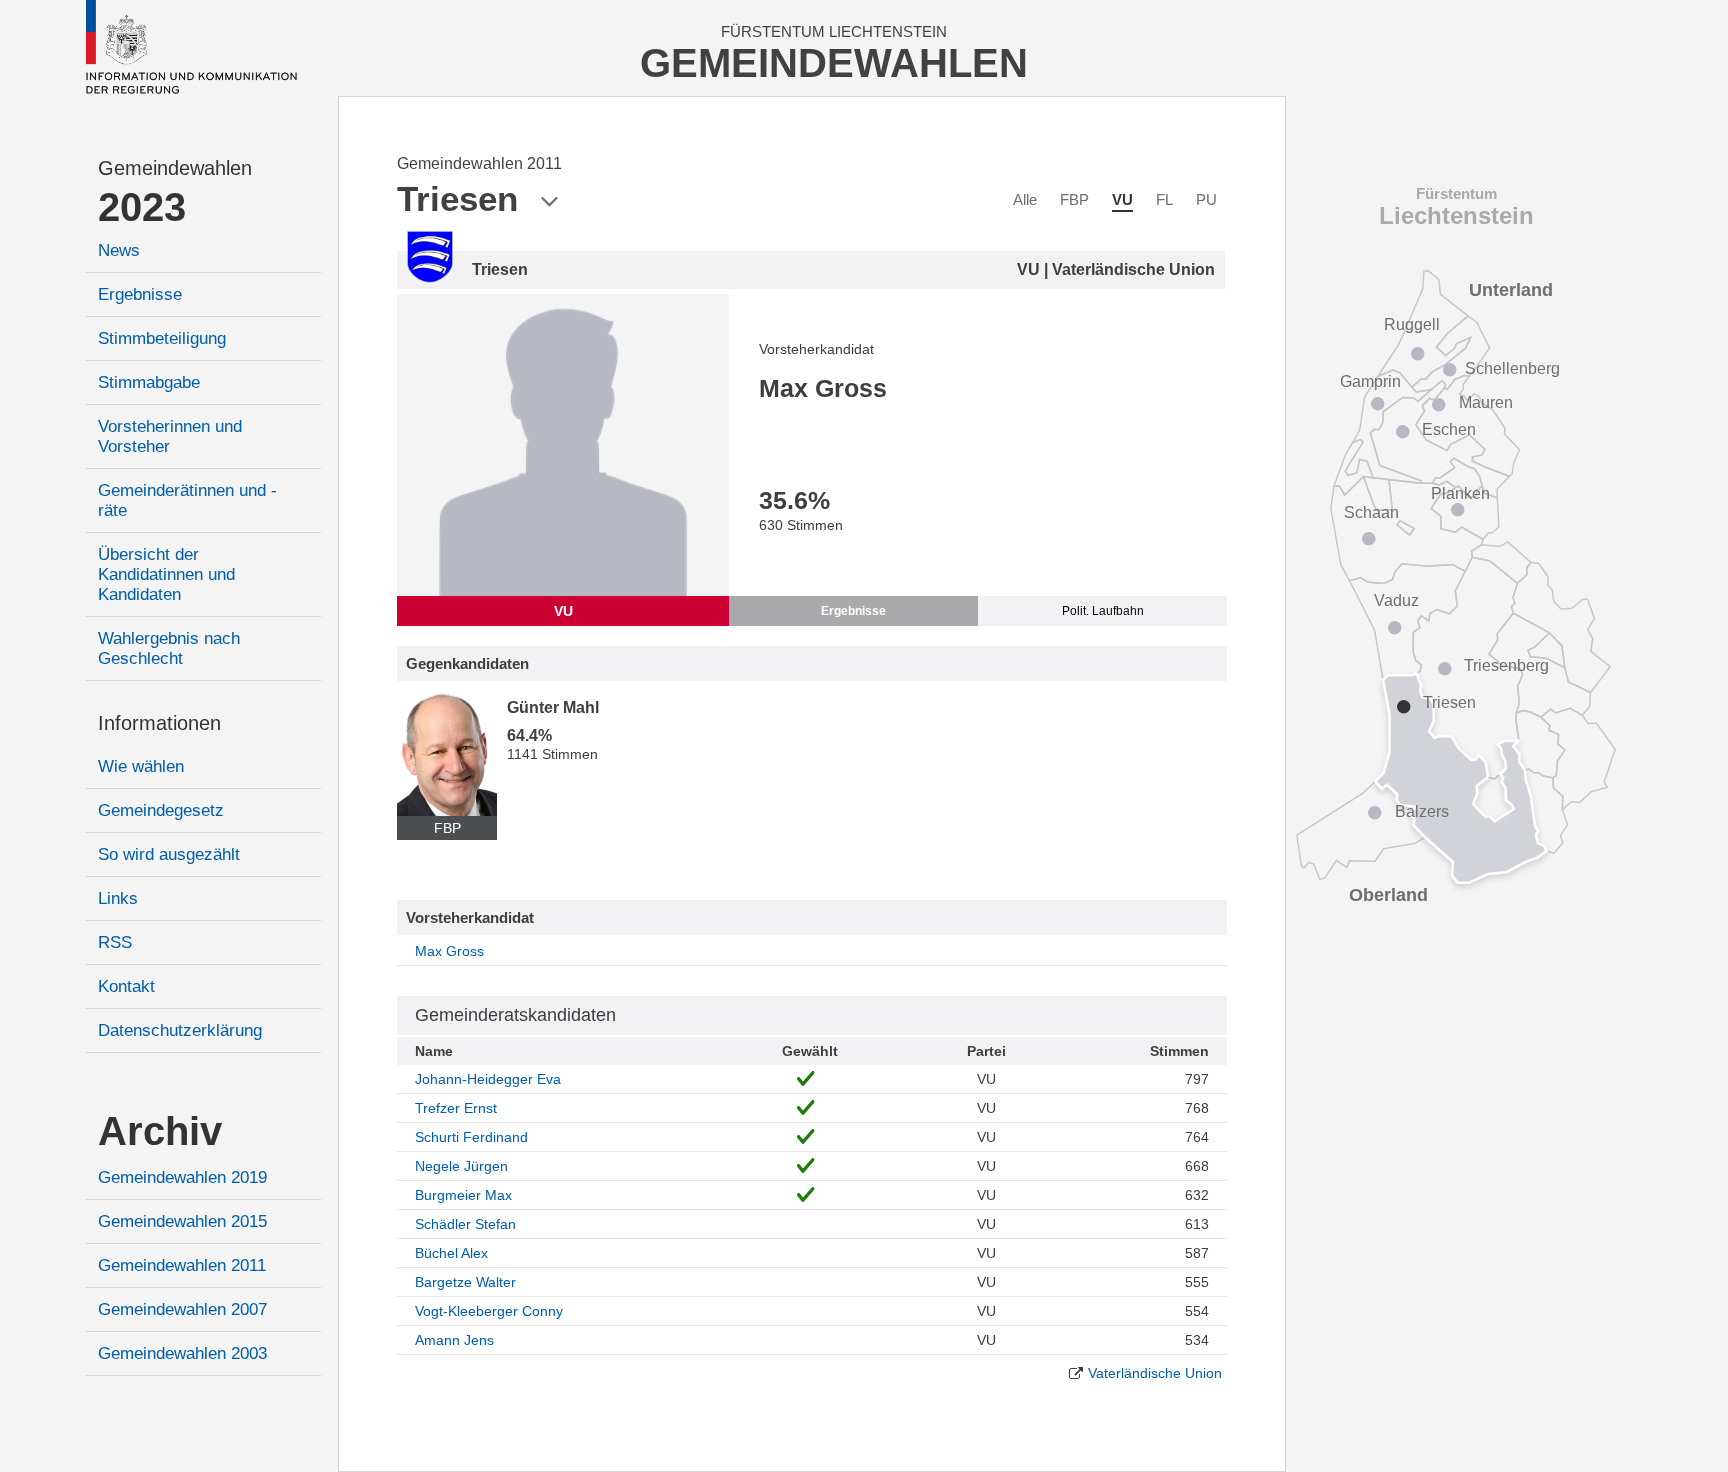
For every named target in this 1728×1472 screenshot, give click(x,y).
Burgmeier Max (463, 1195)
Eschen (1449, 429)
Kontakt (126, 986)
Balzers (1422, 811)
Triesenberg (1506, 665)
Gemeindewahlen (175, 168)
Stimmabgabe (149, 382)
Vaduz (1396, 600)
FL (1164, 199)
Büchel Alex (451, 1253)
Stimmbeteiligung (162, 338)
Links (118, 898)
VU (1122, 199)
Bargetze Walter (465, 1282)
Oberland (1388, 895)
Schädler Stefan (465, 1224)
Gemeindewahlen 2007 (182, 1309)
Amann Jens (454, 1340)
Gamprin (1370, 381)
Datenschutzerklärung (180, 1030)
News (119, 250)
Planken (1460, 493)
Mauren (1486, 402)
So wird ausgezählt (169, 854)
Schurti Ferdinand (471, 1137)
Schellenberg (1512, 368)
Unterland (1511, 290)
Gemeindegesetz (161, 810)
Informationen (159, 723)
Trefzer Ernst (456, 1108)
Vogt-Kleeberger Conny (489, 1311)
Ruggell (1412, 324)
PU (1206, 199)
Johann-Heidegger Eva (488, 1079)
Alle (1025, 199)
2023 (142, 207)
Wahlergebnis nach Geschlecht (169, 648)
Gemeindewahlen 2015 (182, 1221)
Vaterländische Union (1155, 1373)
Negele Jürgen (461, 1166)
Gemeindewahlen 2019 (182, 1177)
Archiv (160, 1131)
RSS (115, 942)
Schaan (1371, 512)
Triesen (1449, 702)
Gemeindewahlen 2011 (182, 1265)
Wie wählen (141, 766)
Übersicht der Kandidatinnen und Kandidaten (166, 574)
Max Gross (449, 951)
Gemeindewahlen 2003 (182, 1353)
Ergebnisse (140, 294)
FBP (1074, 199)
